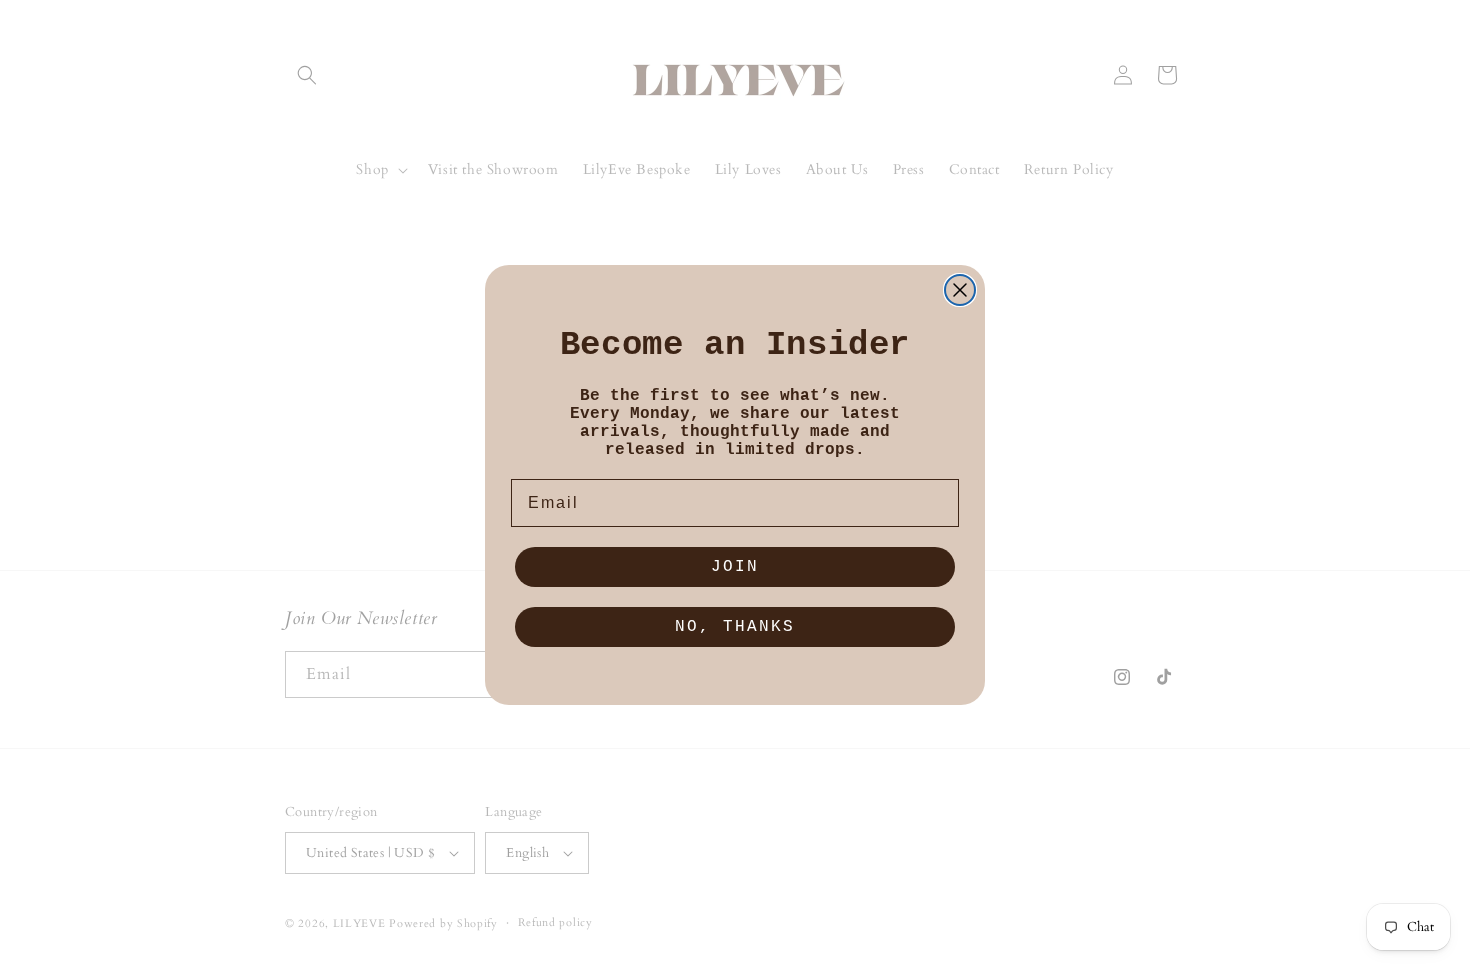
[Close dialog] (960, 290)
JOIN (735, 567)
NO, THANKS (735, 627)
